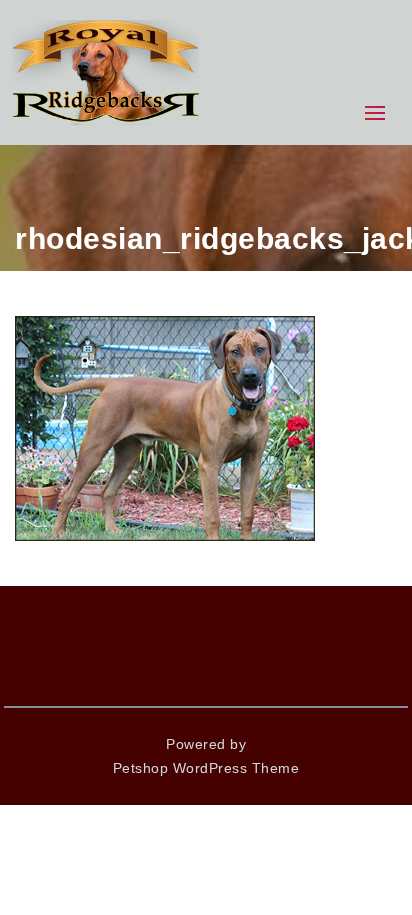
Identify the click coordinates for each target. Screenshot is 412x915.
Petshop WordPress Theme (206, 768)
